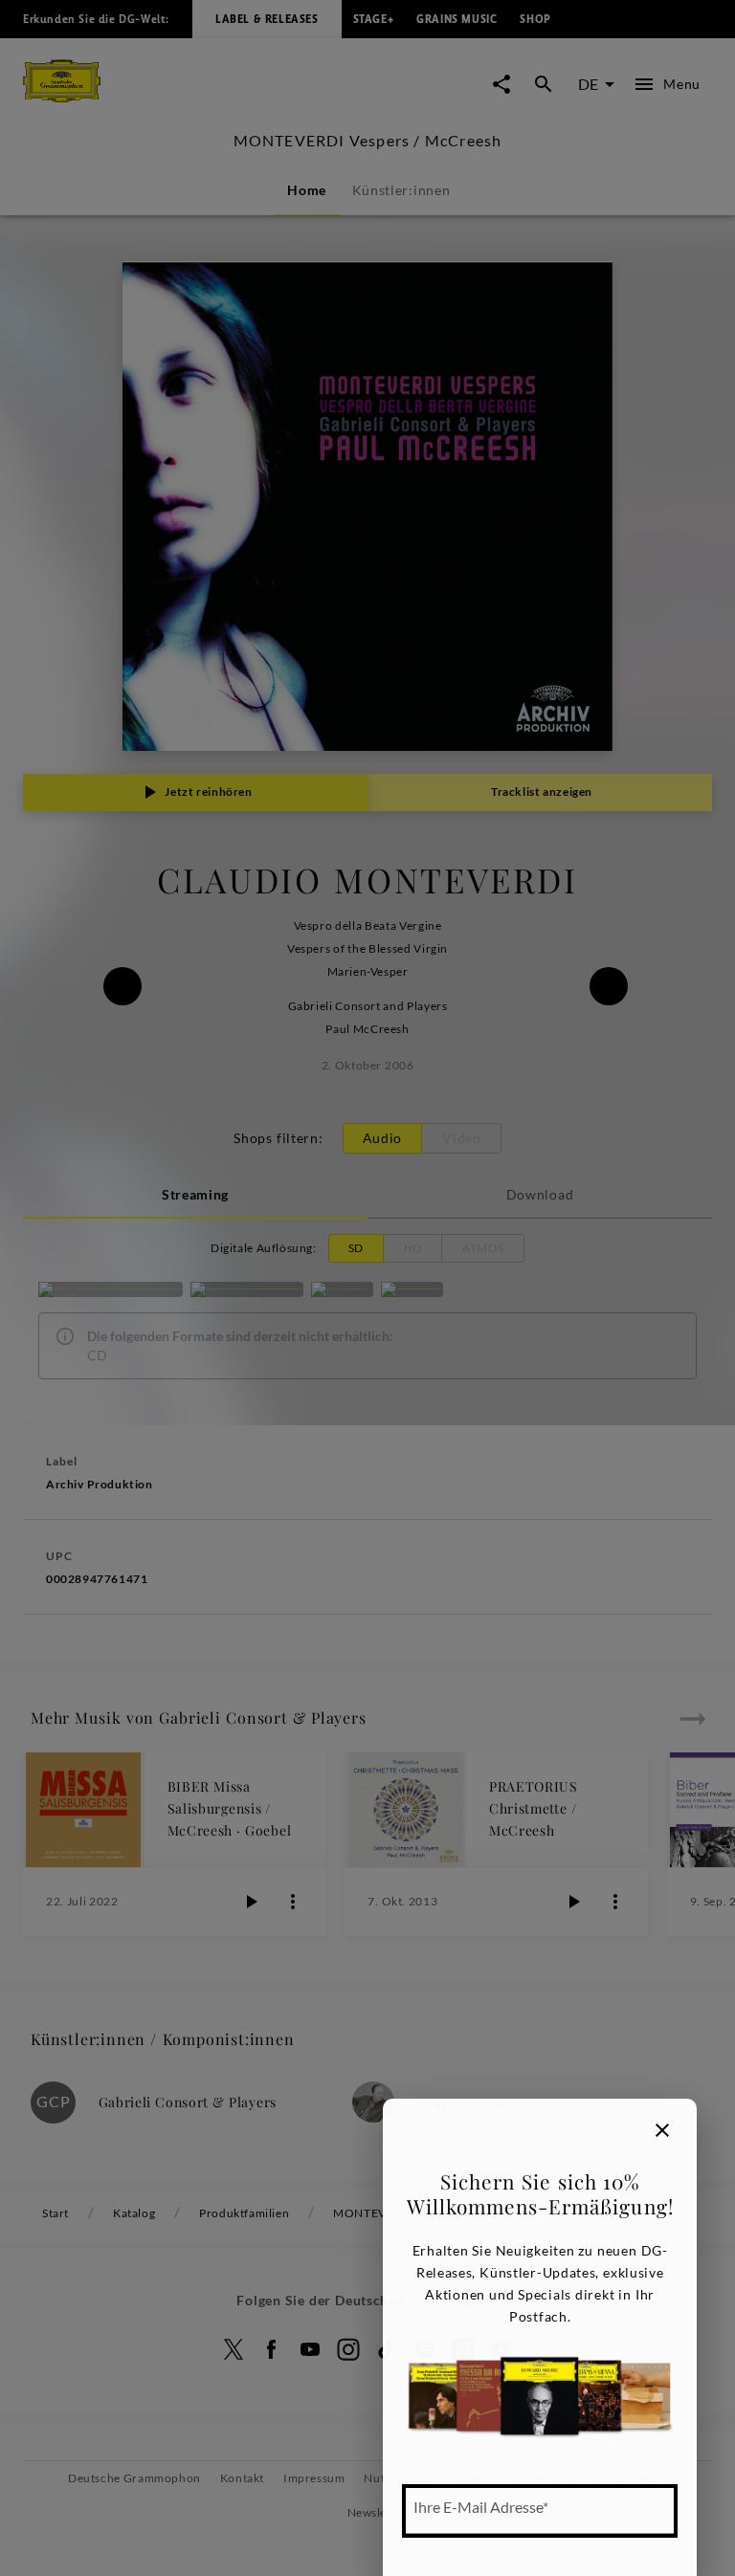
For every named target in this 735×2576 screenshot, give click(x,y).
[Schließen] (662, 2130)
